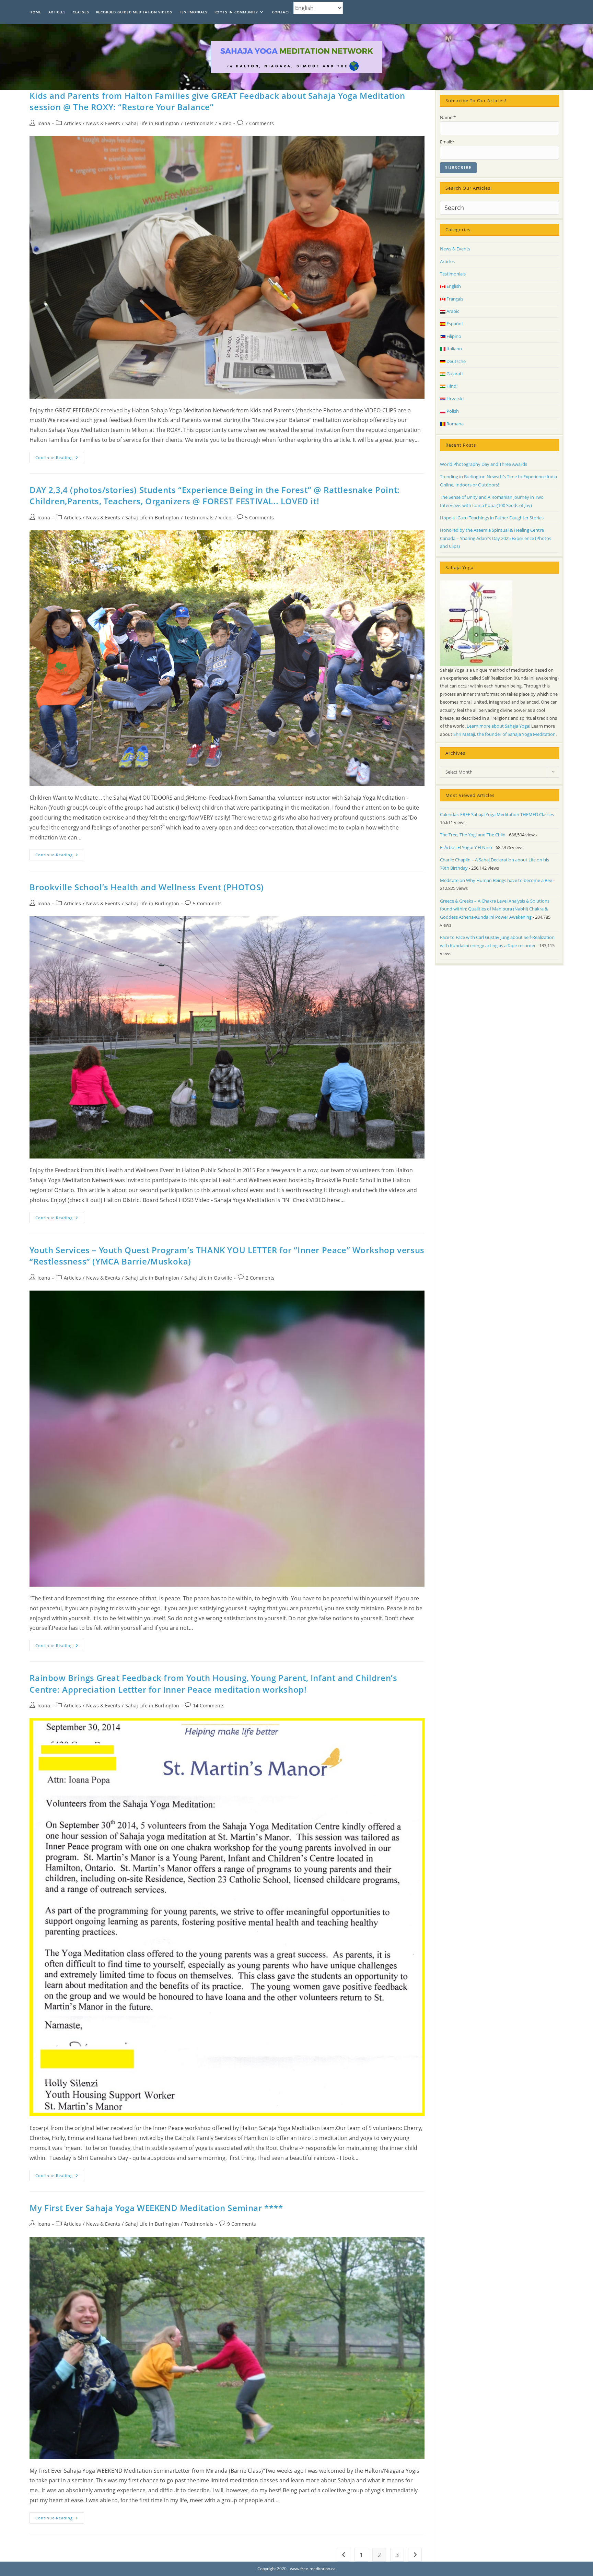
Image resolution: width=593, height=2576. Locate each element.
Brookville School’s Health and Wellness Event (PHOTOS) (147, 887)
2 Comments (260, 1278)
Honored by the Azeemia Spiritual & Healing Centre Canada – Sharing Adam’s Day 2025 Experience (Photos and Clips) (496, 538)
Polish (452, 411)
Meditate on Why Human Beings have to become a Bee (496, 880)
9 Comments (242, 2224)
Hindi (451, 386)
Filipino (453, 336)
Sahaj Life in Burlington (152, 123)
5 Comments (259, 517)
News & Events (103, 123)
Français (454, 299)
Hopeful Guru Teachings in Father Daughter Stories (492, 518)
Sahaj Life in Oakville (208, 1278)
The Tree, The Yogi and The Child (473, 835)
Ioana (44, 123)
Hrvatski (455, 399)
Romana (455, 424)
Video (225, 123)
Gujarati (454, 374)
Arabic (452, 311)
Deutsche (456, 361)
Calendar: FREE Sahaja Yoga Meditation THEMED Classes (497, 814)
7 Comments (259, 123)
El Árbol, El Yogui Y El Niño (466, 847)
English (453, 286)
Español (454, 324)
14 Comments (209, 1705)
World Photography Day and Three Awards (484, 464)
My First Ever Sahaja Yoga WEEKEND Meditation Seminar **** (156, 2208)
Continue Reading (60, 459)
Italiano (454, 349)
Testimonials (199, 123)
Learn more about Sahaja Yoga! (498, 726)
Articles (72, 123)
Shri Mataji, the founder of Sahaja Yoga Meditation (504, 734)
